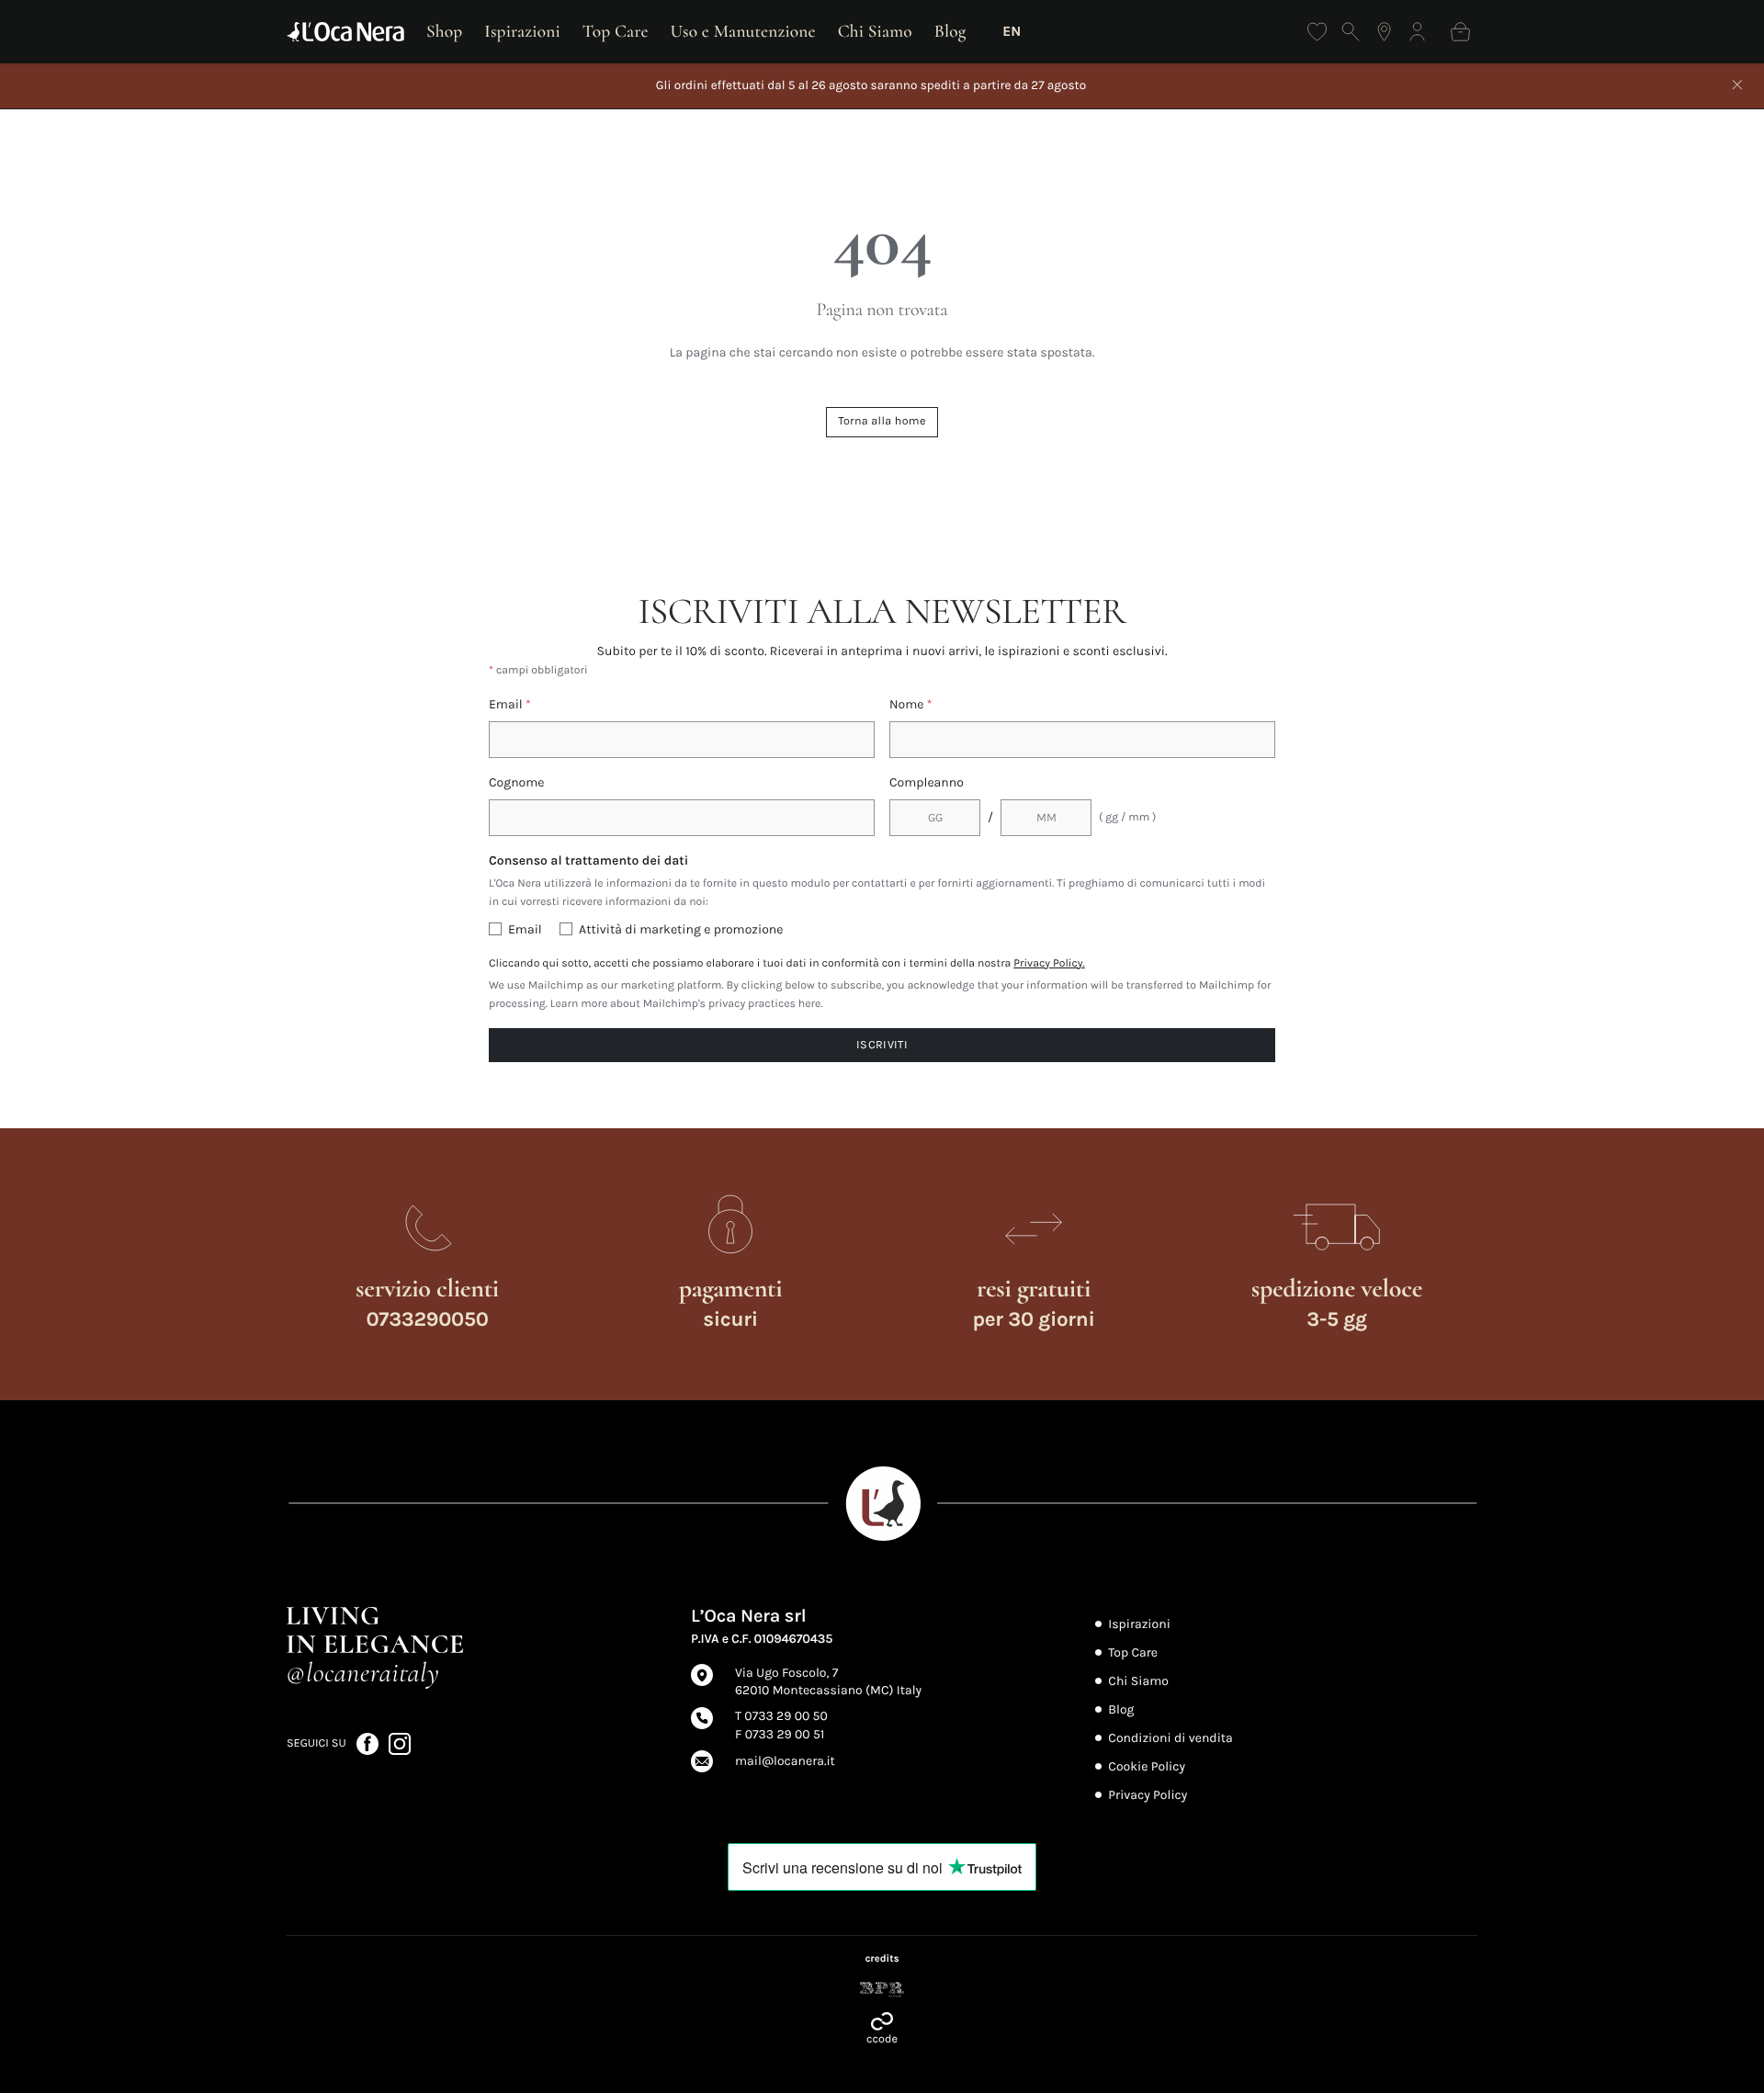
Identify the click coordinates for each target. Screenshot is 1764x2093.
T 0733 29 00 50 (781, 1716)
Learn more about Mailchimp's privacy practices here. (687, 1004)
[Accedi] (1417, 32)
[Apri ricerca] (1351, 32)
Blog (950, 31)
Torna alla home (882, 421)
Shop (444, 31)
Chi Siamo (875, 31)
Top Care (616, 31)
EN (1012, 31)
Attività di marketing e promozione (681, 929)
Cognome (517, 782)
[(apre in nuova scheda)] (882, 1990)
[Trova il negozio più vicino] (1384, 32)
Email (510, 704)
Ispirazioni (522, 31)
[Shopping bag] (1460, 32)
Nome (911, 704)
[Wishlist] (1317, 32)
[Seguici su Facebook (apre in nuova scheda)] (369, 1742)
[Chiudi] (1737, 86)
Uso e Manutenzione (743, 31)
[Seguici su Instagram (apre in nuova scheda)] (400, 1742)
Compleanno (927, 782)
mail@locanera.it (785, 1761)
